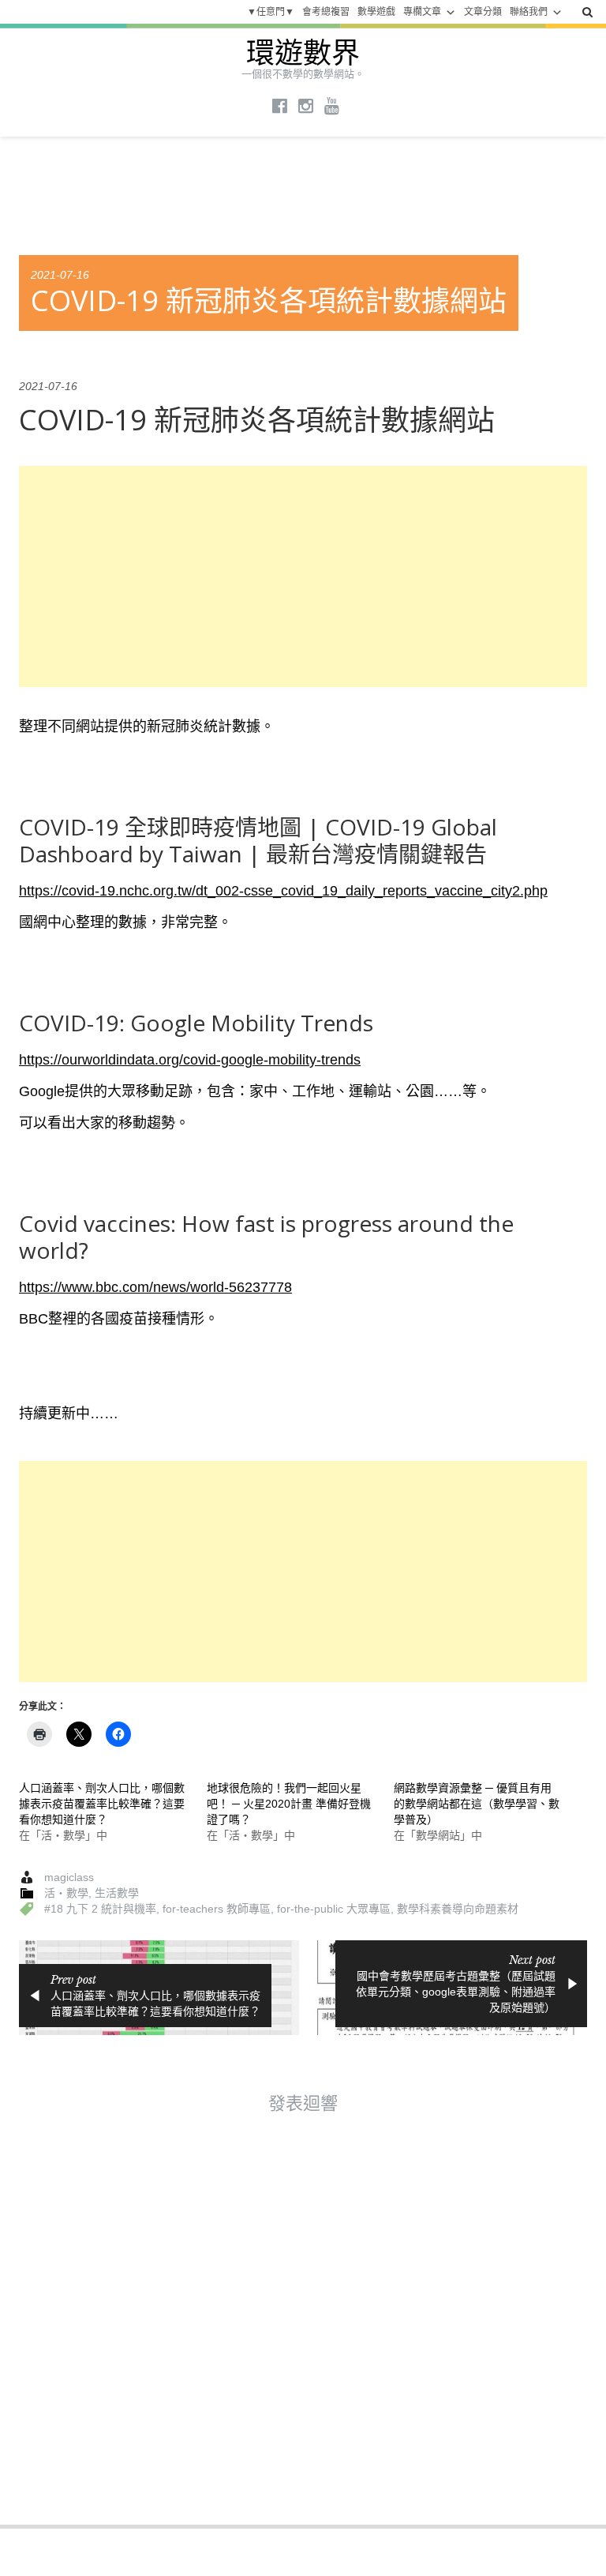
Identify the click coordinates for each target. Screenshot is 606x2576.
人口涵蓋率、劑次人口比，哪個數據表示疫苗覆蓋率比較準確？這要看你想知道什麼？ (102, 1804)
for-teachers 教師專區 (217, 1909)
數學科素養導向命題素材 (458, 1909)
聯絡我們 (529, 12)
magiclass (69, 1877)
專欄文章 (422, 12)
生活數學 (117, 1893)
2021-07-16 (60, 275)
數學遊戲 (376, 12)
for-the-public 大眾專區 (334, 1909)
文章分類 (483, 12)
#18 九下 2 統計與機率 (100, 1909)
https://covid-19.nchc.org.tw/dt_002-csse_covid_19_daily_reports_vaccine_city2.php (283, 891)
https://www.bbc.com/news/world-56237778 (155, 1287)
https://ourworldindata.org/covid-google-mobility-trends (190, 1060)
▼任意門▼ (271, 12)
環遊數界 (303, 53)
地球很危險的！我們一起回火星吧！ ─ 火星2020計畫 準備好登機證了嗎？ (289, 1804)
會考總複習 (326, 12)
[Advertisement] (303, 576)
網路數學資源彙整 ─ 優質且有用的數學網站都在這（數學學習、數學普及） (477, 1804)
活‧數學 (66, 1893)
